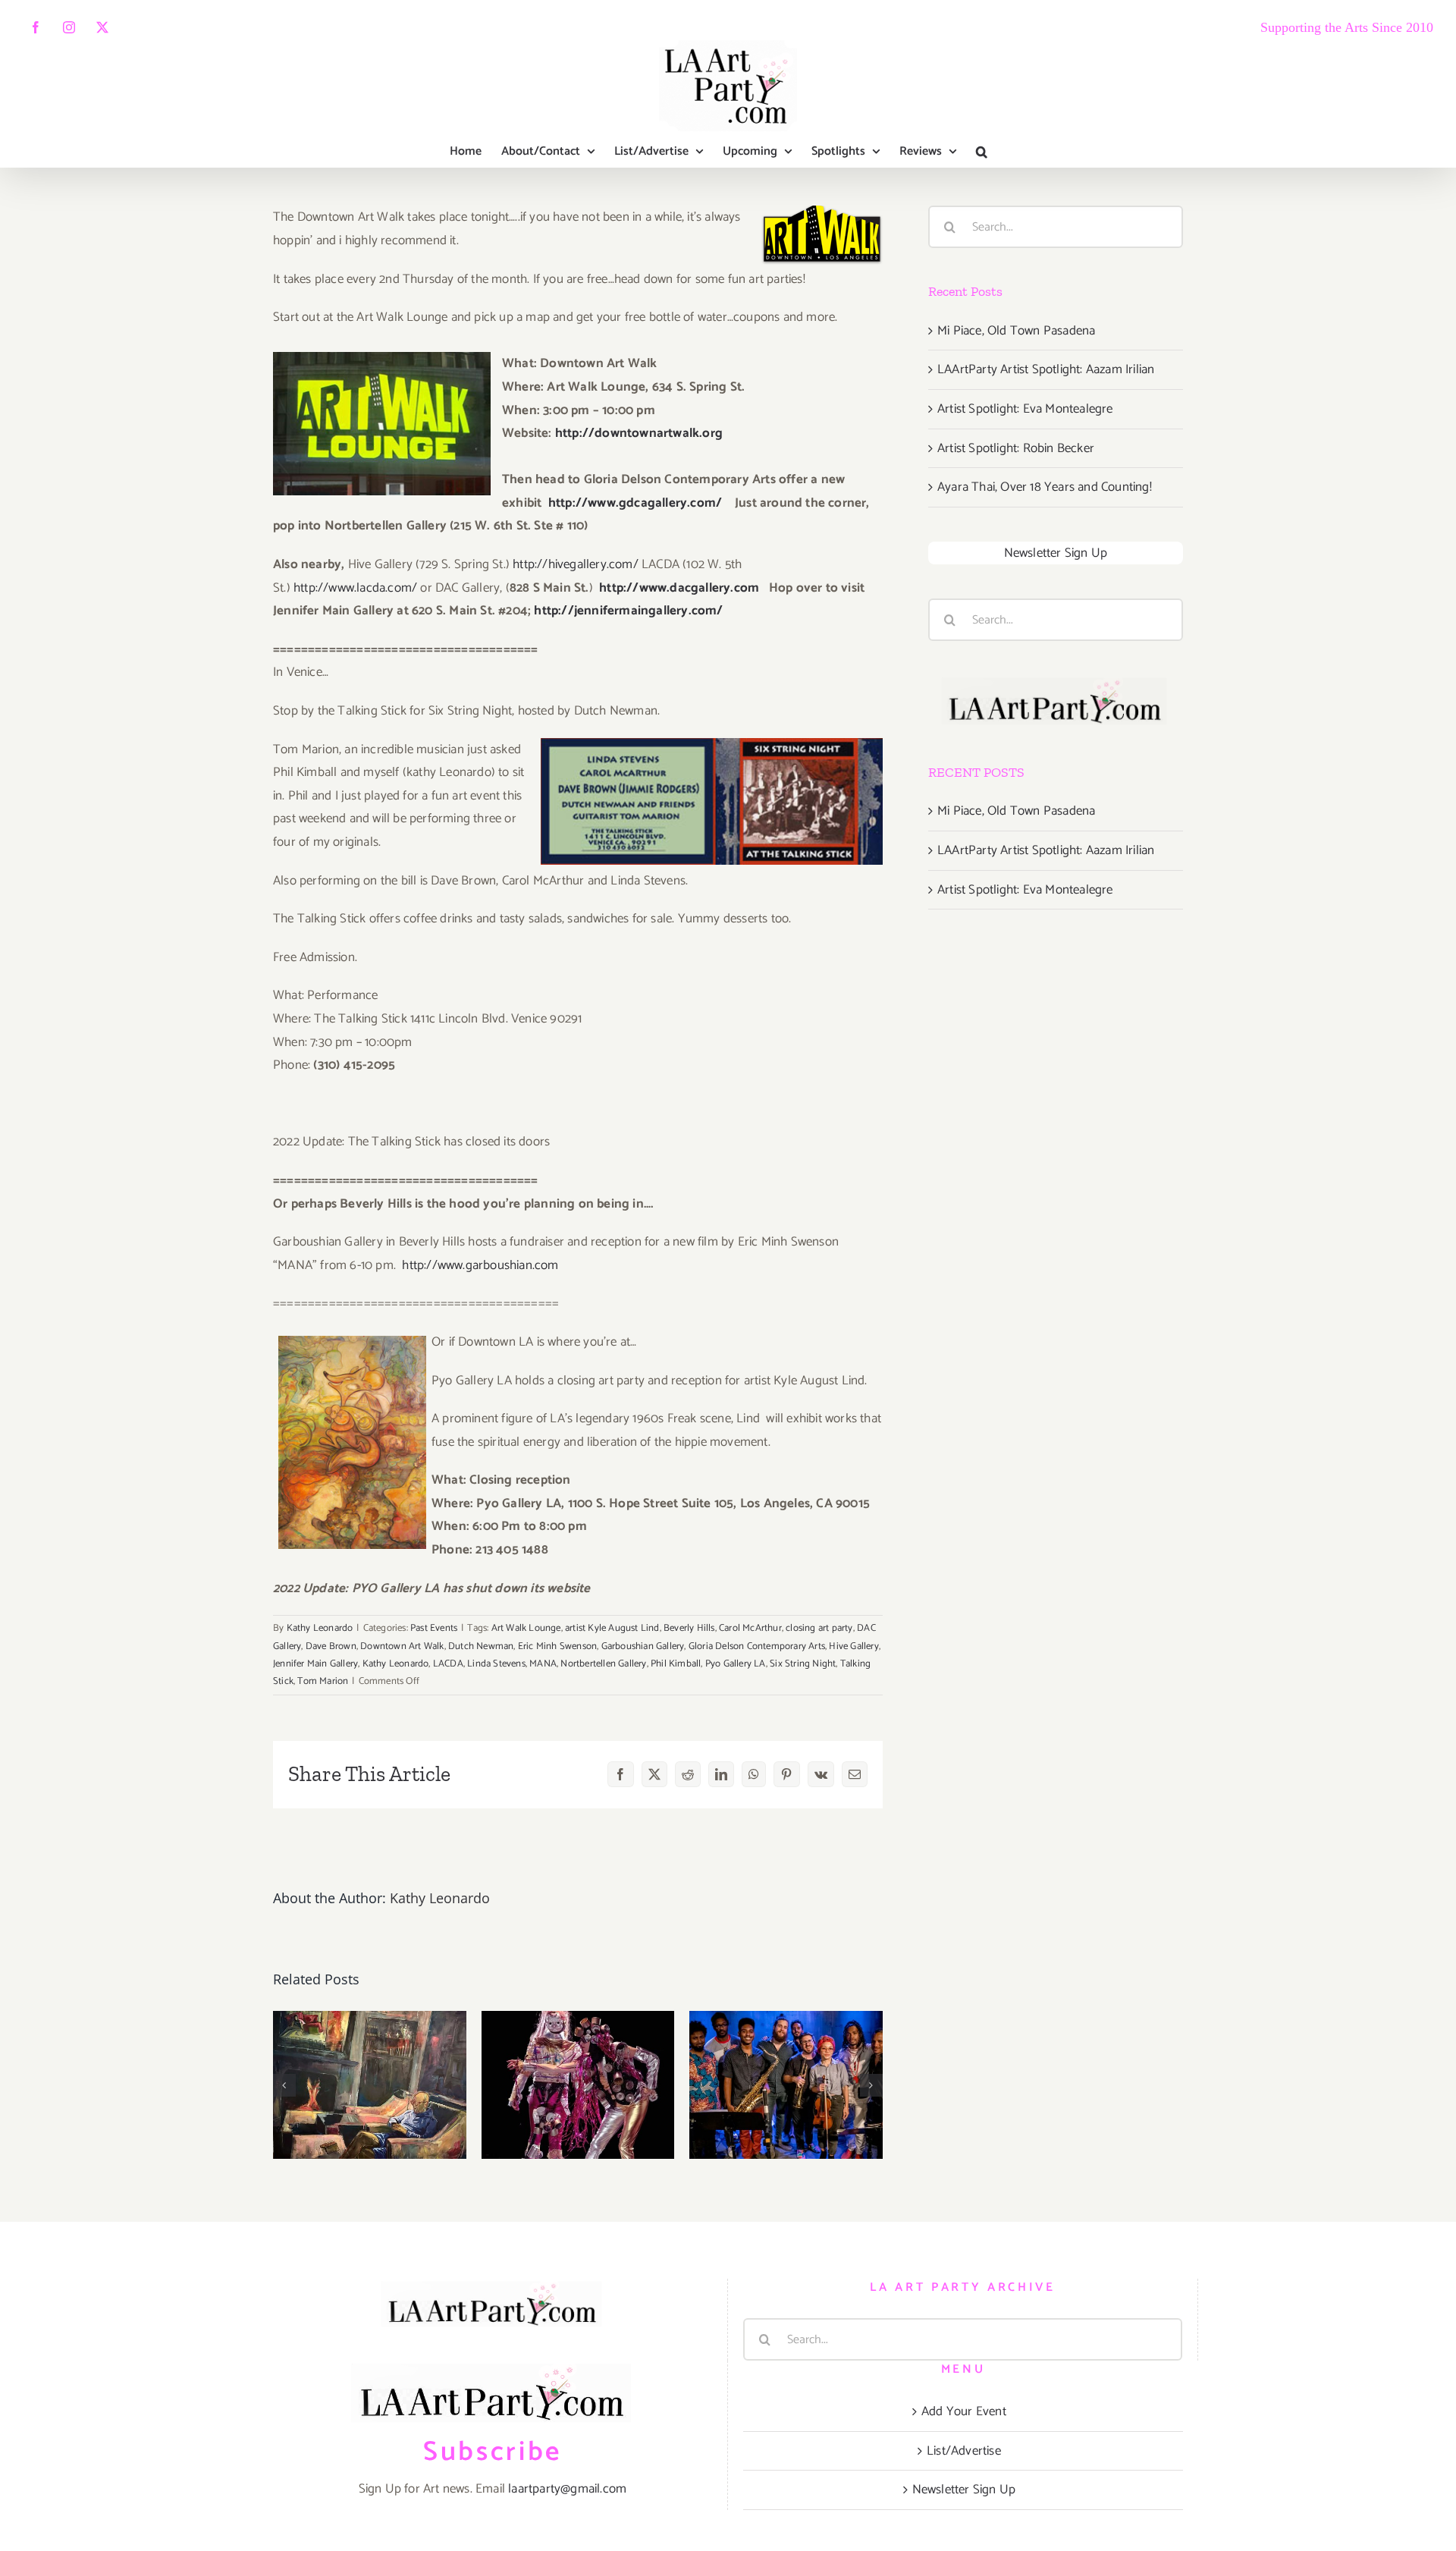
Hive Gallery (854, 1646)
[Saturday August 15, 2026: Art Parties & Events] (786, 2085)
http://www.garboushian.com (480, 1265)
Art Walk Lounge (526, 1628)
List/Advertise (964, 2451)
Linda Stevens (496, 1664)
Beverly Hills (689, 1628)
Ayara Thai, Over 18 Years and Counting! (1045, 487)
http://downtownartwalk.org (639, 433)
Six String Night (803, 1664)
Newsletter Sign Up (1056, 553)
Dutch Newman (481, 1646)
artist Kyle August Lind (612, 1628)
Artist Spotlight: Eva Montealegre (1025, 409)
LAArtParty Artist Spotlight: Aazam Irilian (1046, 369)
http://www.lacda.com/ (355, 588)
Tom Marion (323, 1681)
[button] (982, 152)
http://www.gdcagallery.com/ (635, 503)
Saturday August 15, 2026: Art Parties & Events (786, 2037)
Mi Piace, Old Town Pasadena (1016, 331)
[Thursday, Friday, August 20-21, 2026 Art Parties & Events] (370, 2085)
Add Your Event (964, 2411)
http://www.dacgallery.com (679, 588)
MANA (543, 1664)
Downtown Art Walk (402, 1646)
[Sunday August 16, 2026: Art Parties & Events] (578, 2085)
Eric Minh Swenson (557, 1646)
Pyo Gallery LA (736, 1664)
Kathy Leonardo (320, 1628)
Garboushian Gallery (643, 1646)
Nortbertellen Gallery (603, 1664)
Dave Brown (331, 1646)
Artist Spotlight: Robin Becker (1016, 448)
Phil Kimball (676, 1664)
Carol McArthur (750, 1628)
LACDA (448, 1664)
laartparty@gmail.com (567, 2489)
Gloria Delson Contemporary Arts (757, 1646)
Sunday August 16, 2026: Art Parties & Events (578, 2037)
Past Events (434, 1628)
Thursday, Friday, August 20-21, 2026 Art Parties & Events (370, 2023)
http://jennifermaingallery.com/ (628, 611)
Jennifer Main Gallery (315, 1664)
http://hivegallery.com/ (576, 564)
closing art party (819, 1628)
